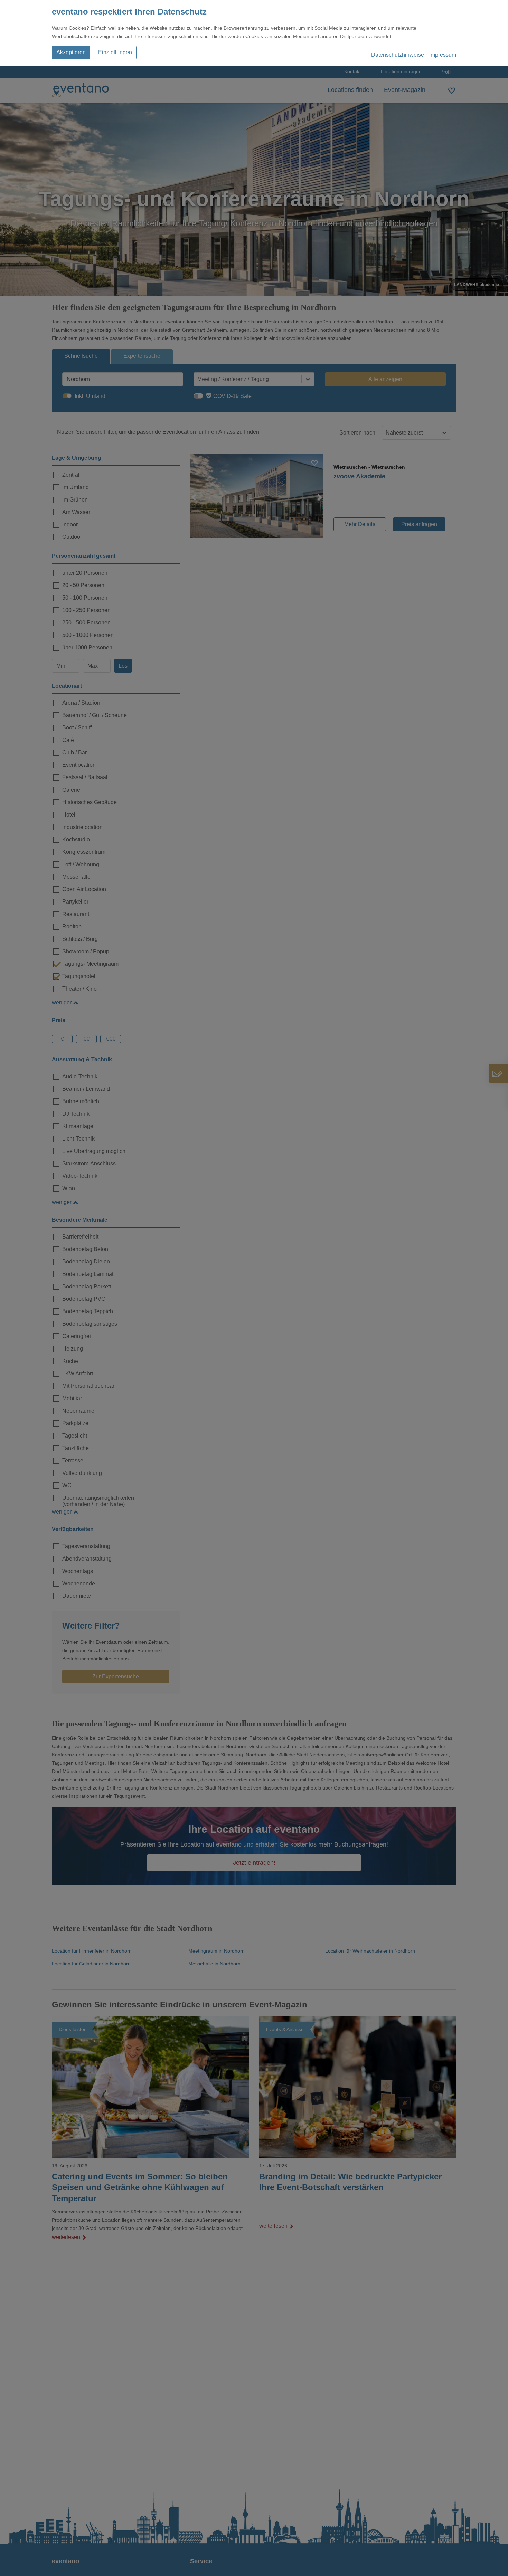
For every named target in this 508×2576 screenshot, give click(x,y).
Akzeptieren (71, 52)
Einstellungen (115, 52)
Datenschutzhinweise (398, 55)
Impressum (443, 55)
